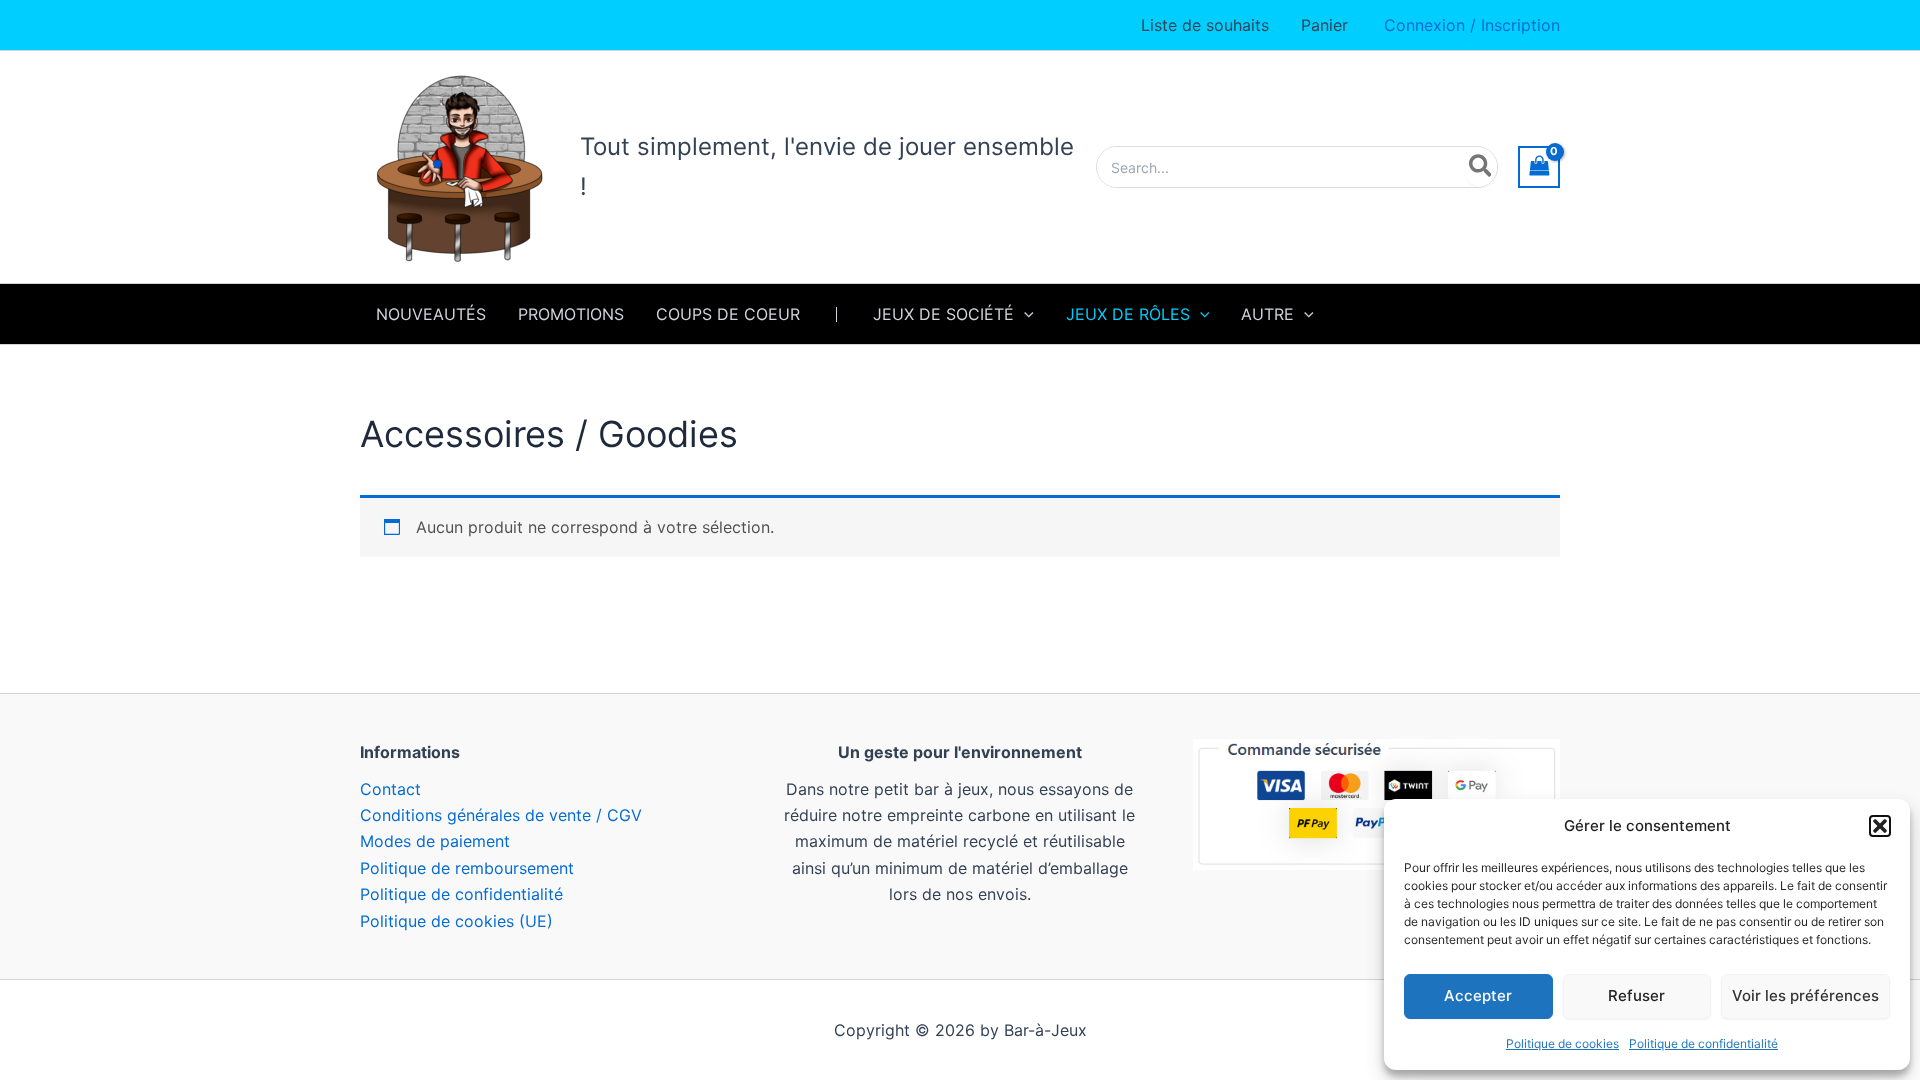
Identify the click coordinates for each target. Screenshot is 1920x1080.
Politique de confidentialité (1703, 1043)
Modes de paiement (435, 841)
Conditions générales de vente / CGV (501, 815)
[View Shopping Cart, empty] (1539, 166)
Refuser (1636, 995)
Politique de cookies (1562, 1043)
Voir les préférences (1805, 995)
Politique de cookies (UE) (456, 921)
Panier (1324, 25)
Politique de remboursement (467, 868)
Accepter (1478, 995)
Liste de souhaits (1205, 25)
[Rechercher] (1481, 167)
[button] (1880, 826)
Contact (390, 789)
